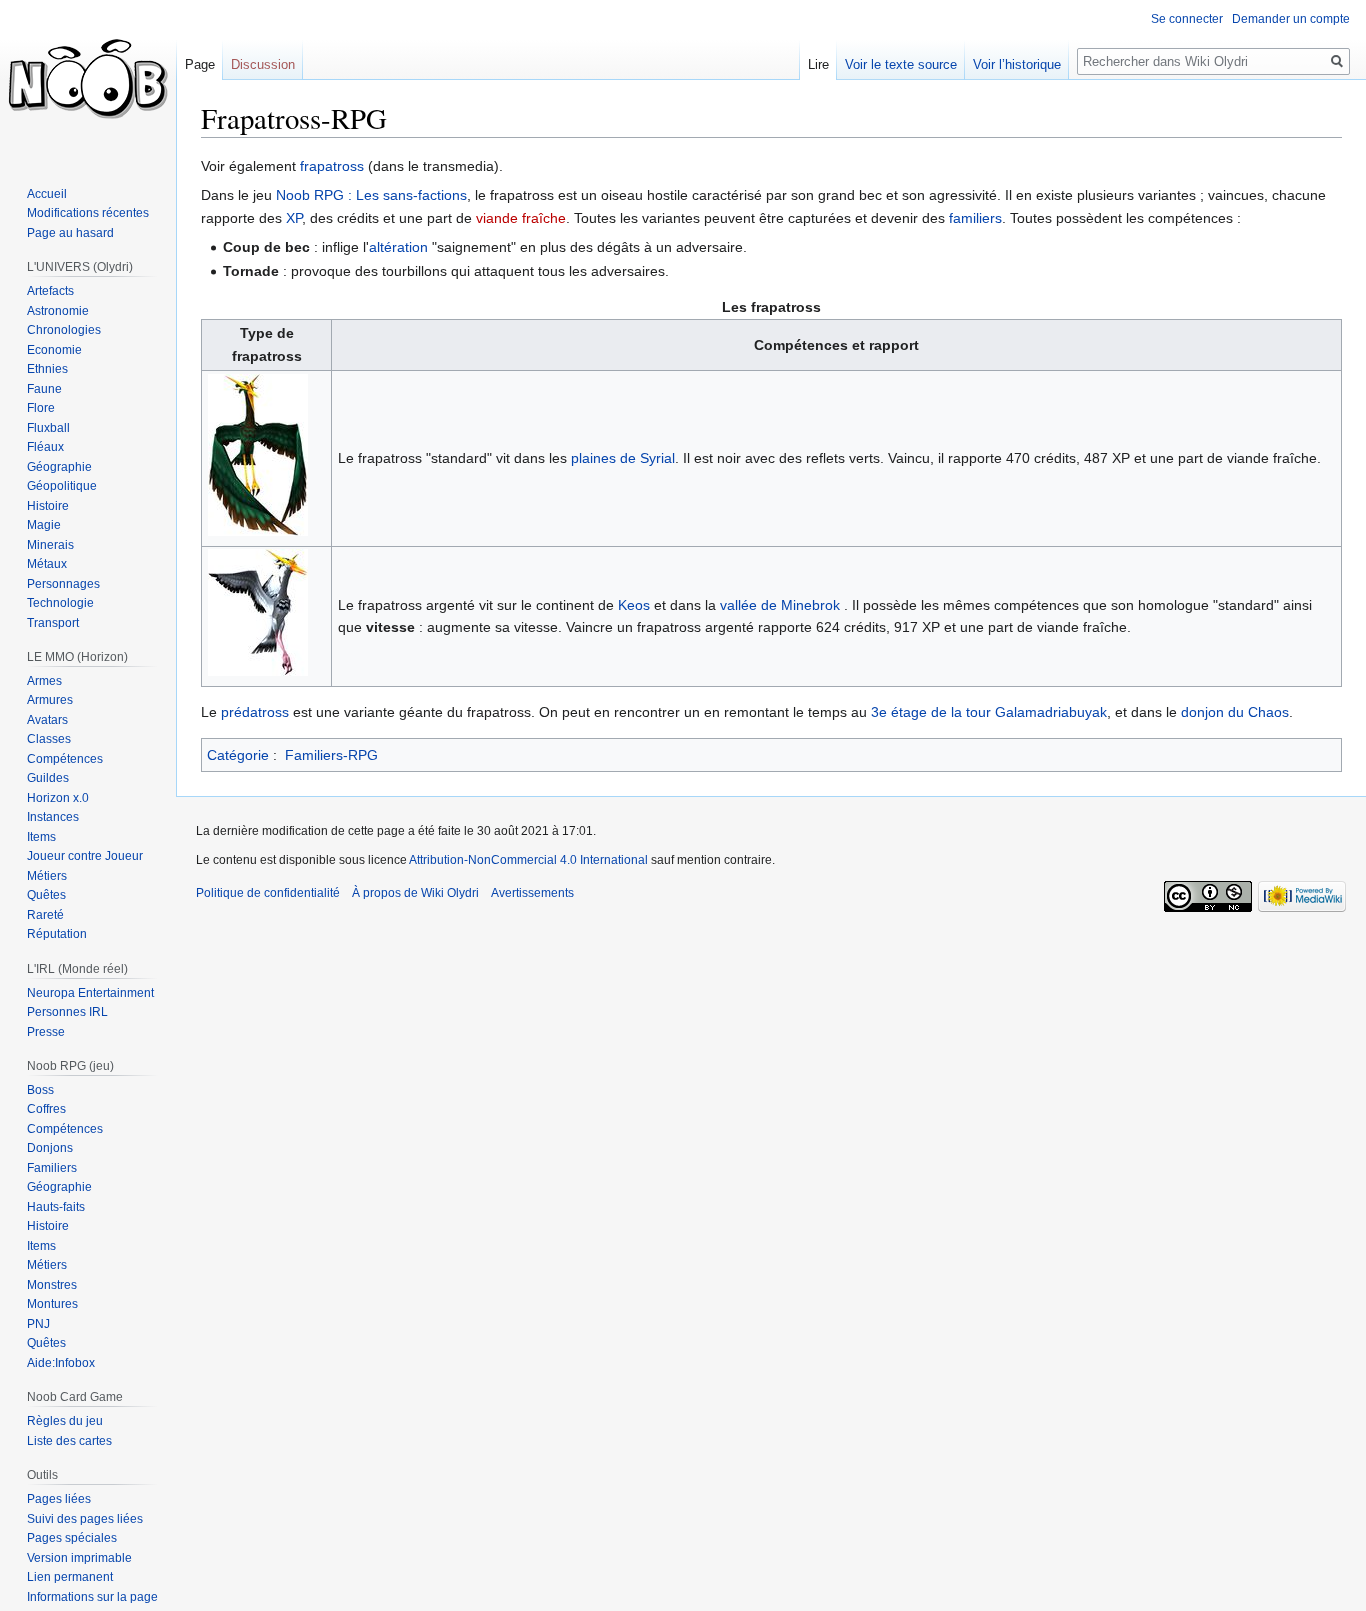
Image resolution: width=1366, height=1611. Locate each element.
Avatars (47, 720)
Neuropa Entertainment (90, 993)
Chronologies (64, 330)
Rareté (45, 915)
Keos (634, 605)
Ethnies (47, 369)
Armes (44, 681)
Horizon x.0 (58, 798)
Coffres (46, 1109)
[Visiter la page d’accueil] (88, 80)
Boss (40, 1090)
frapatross (332, 166)
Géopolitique (62, 486)
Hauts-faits (56, 1207)
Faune (44, 389)
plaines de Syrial (623, 458)
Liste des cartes (69, 1441)
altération (398, 247)
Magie (44, 525)
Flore (41, 408)
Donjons (50, 1148)
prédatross (255, 712)
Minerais (50, 545)
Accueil (47, 194)
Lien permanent (70, 1577)
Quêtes (46, 895)
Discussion (263, 64)
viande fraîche (521, 218)
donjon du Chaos (1235, 712)
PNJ (38, 1324)
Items (41, 837)
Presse (46, 1032)
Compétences (65, 759)
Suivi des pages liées (85, 1519)
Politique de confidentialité (268, 893)
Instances (53, 817)
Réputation (57, 934)
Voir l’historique (1017, 64)
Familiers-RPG (331, 755)
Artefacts (50, 291)
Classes (49, 739)
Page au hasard (70, 233)
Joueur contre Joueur (85, 856)
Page (200, 64)
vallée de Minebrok (780, 605)
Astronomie (58, 311)
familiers (975, 218)
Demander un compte (1291, 19)
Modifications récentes (88, 213)
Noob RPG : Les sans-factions (371, 195)
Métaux (47, 564)
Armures (50, 700)
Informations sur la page (92, 1597)
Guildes (48, 778)
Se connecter (1187, 19)
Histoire (48, 506)
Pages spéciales (72, 1538)
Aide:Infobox (61, 1363)
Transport (53, 623)
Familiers (52, 1168)
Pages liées (59, 1499)
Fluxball (48, 428)
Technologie (60, 603)
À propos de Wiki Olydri (415, 893)
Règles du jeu (65, 1421)
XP (294, 218)
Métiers (47, 876)
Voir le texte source (901, 64)
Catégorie (238, 755)
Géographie (59, 467)
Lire (818, 64)
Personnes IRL (67, 1012)
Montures (52, 1304)
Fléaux (45, 447)
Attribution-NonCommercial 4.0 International (528, 860)
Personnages (63, 584)
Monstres (52, 1285)
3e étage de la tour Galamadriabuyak (989, 712)
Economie (54, 350)
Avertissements (532, 893)
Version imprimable (79, 1558)
